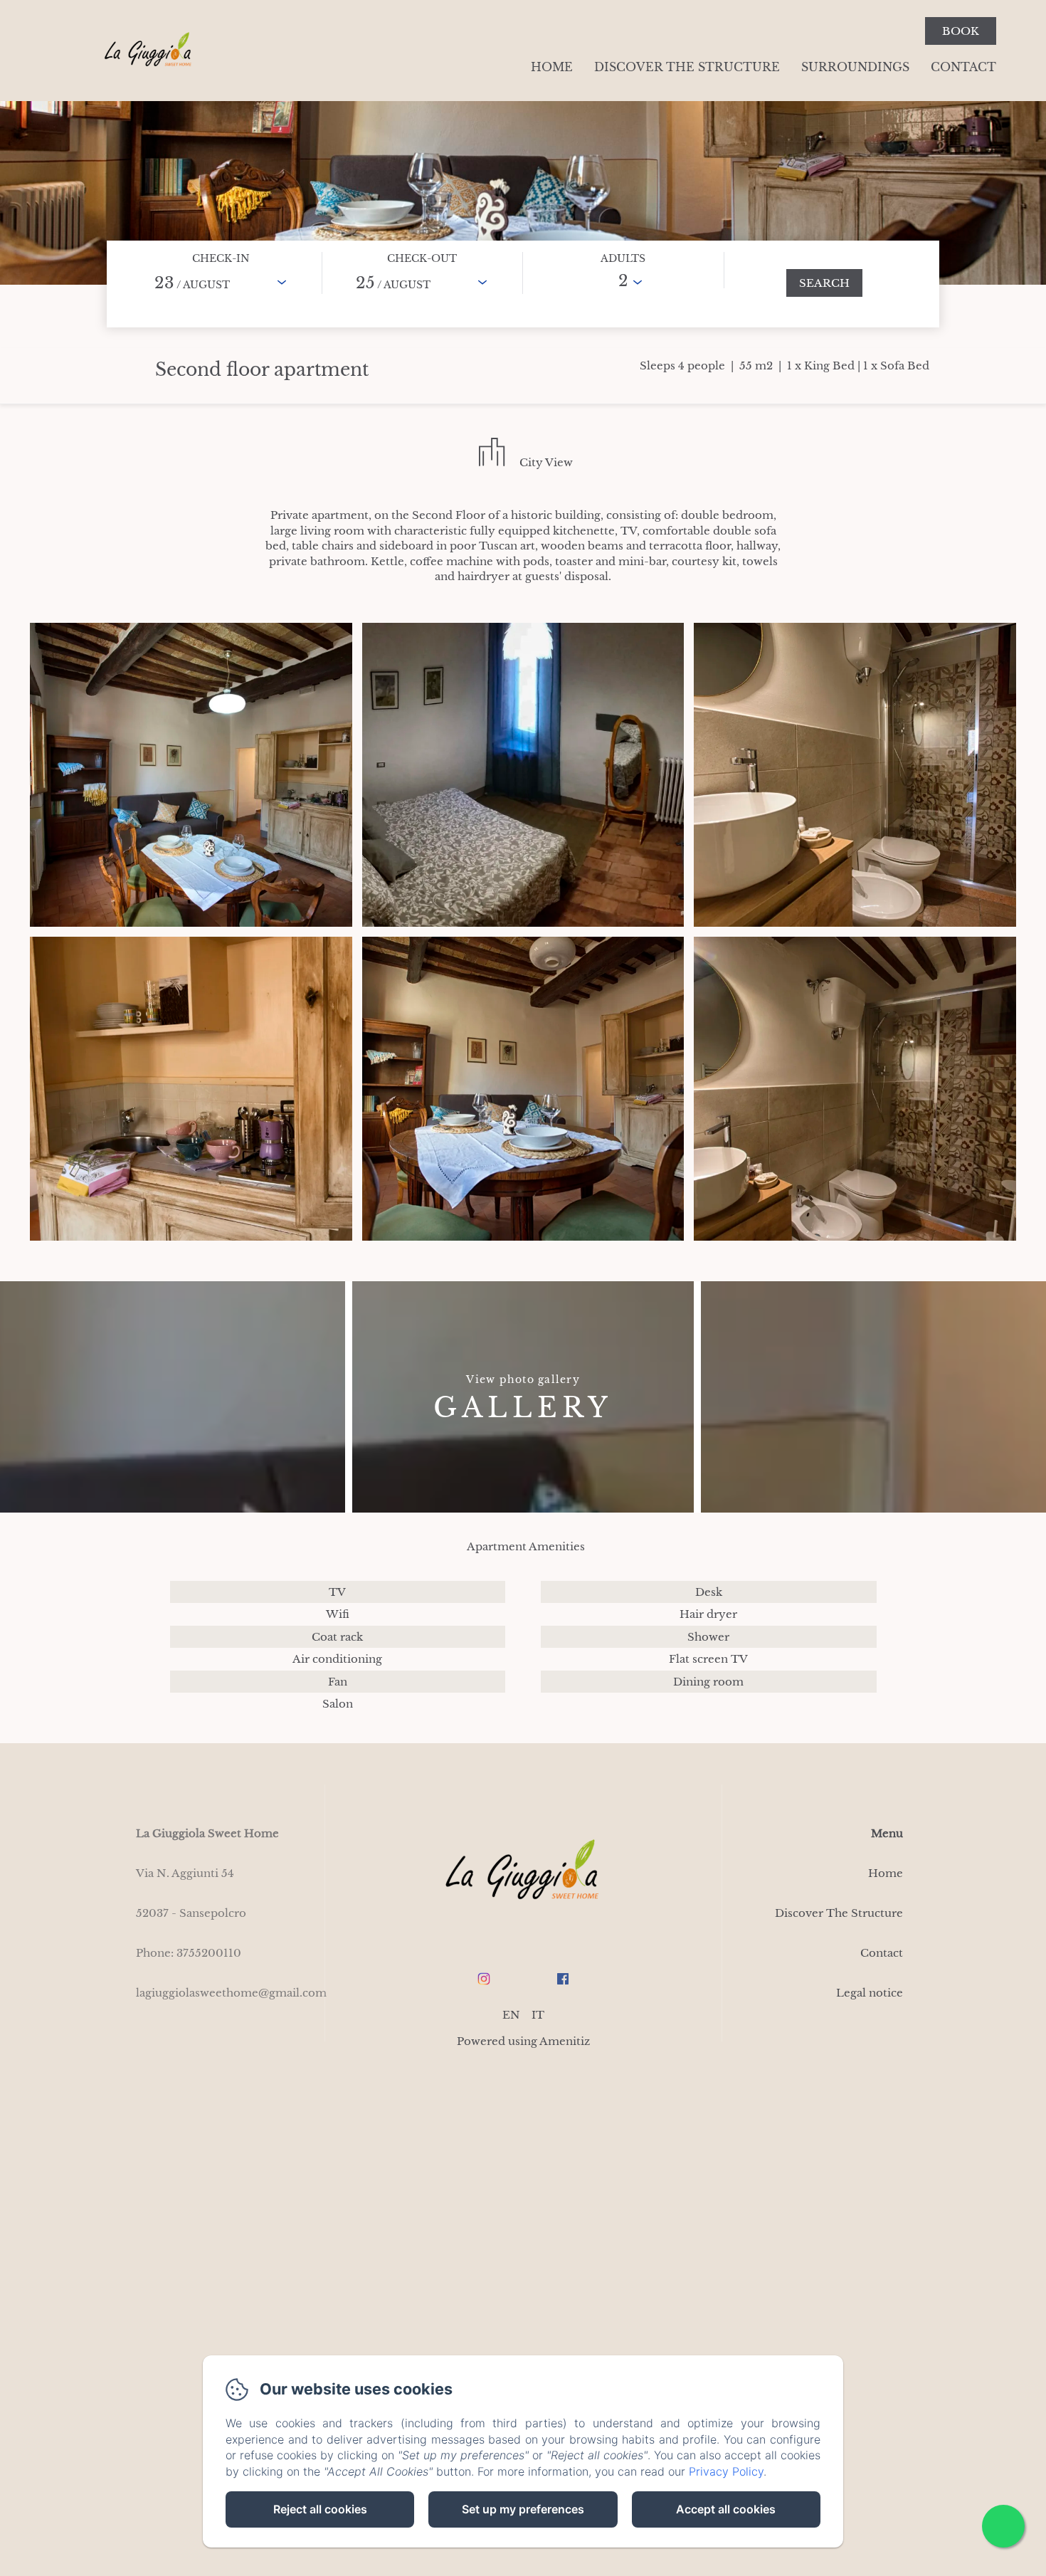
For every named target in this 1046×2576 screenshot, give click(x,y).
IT (538, 2015)
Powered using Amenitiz (523, 2041)
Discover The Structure (687, 67)
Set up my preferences (523, 2509)
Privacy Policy (726, 2471)
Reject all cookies (320, 2509)
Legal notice (870, 1993)
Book (961, 31)
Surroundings (855, 67)
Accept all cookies (726, 2509)
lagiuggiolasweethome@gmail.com (231, 1993)
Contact (963, 67)
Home (552, 67)
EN (511, 2015)
